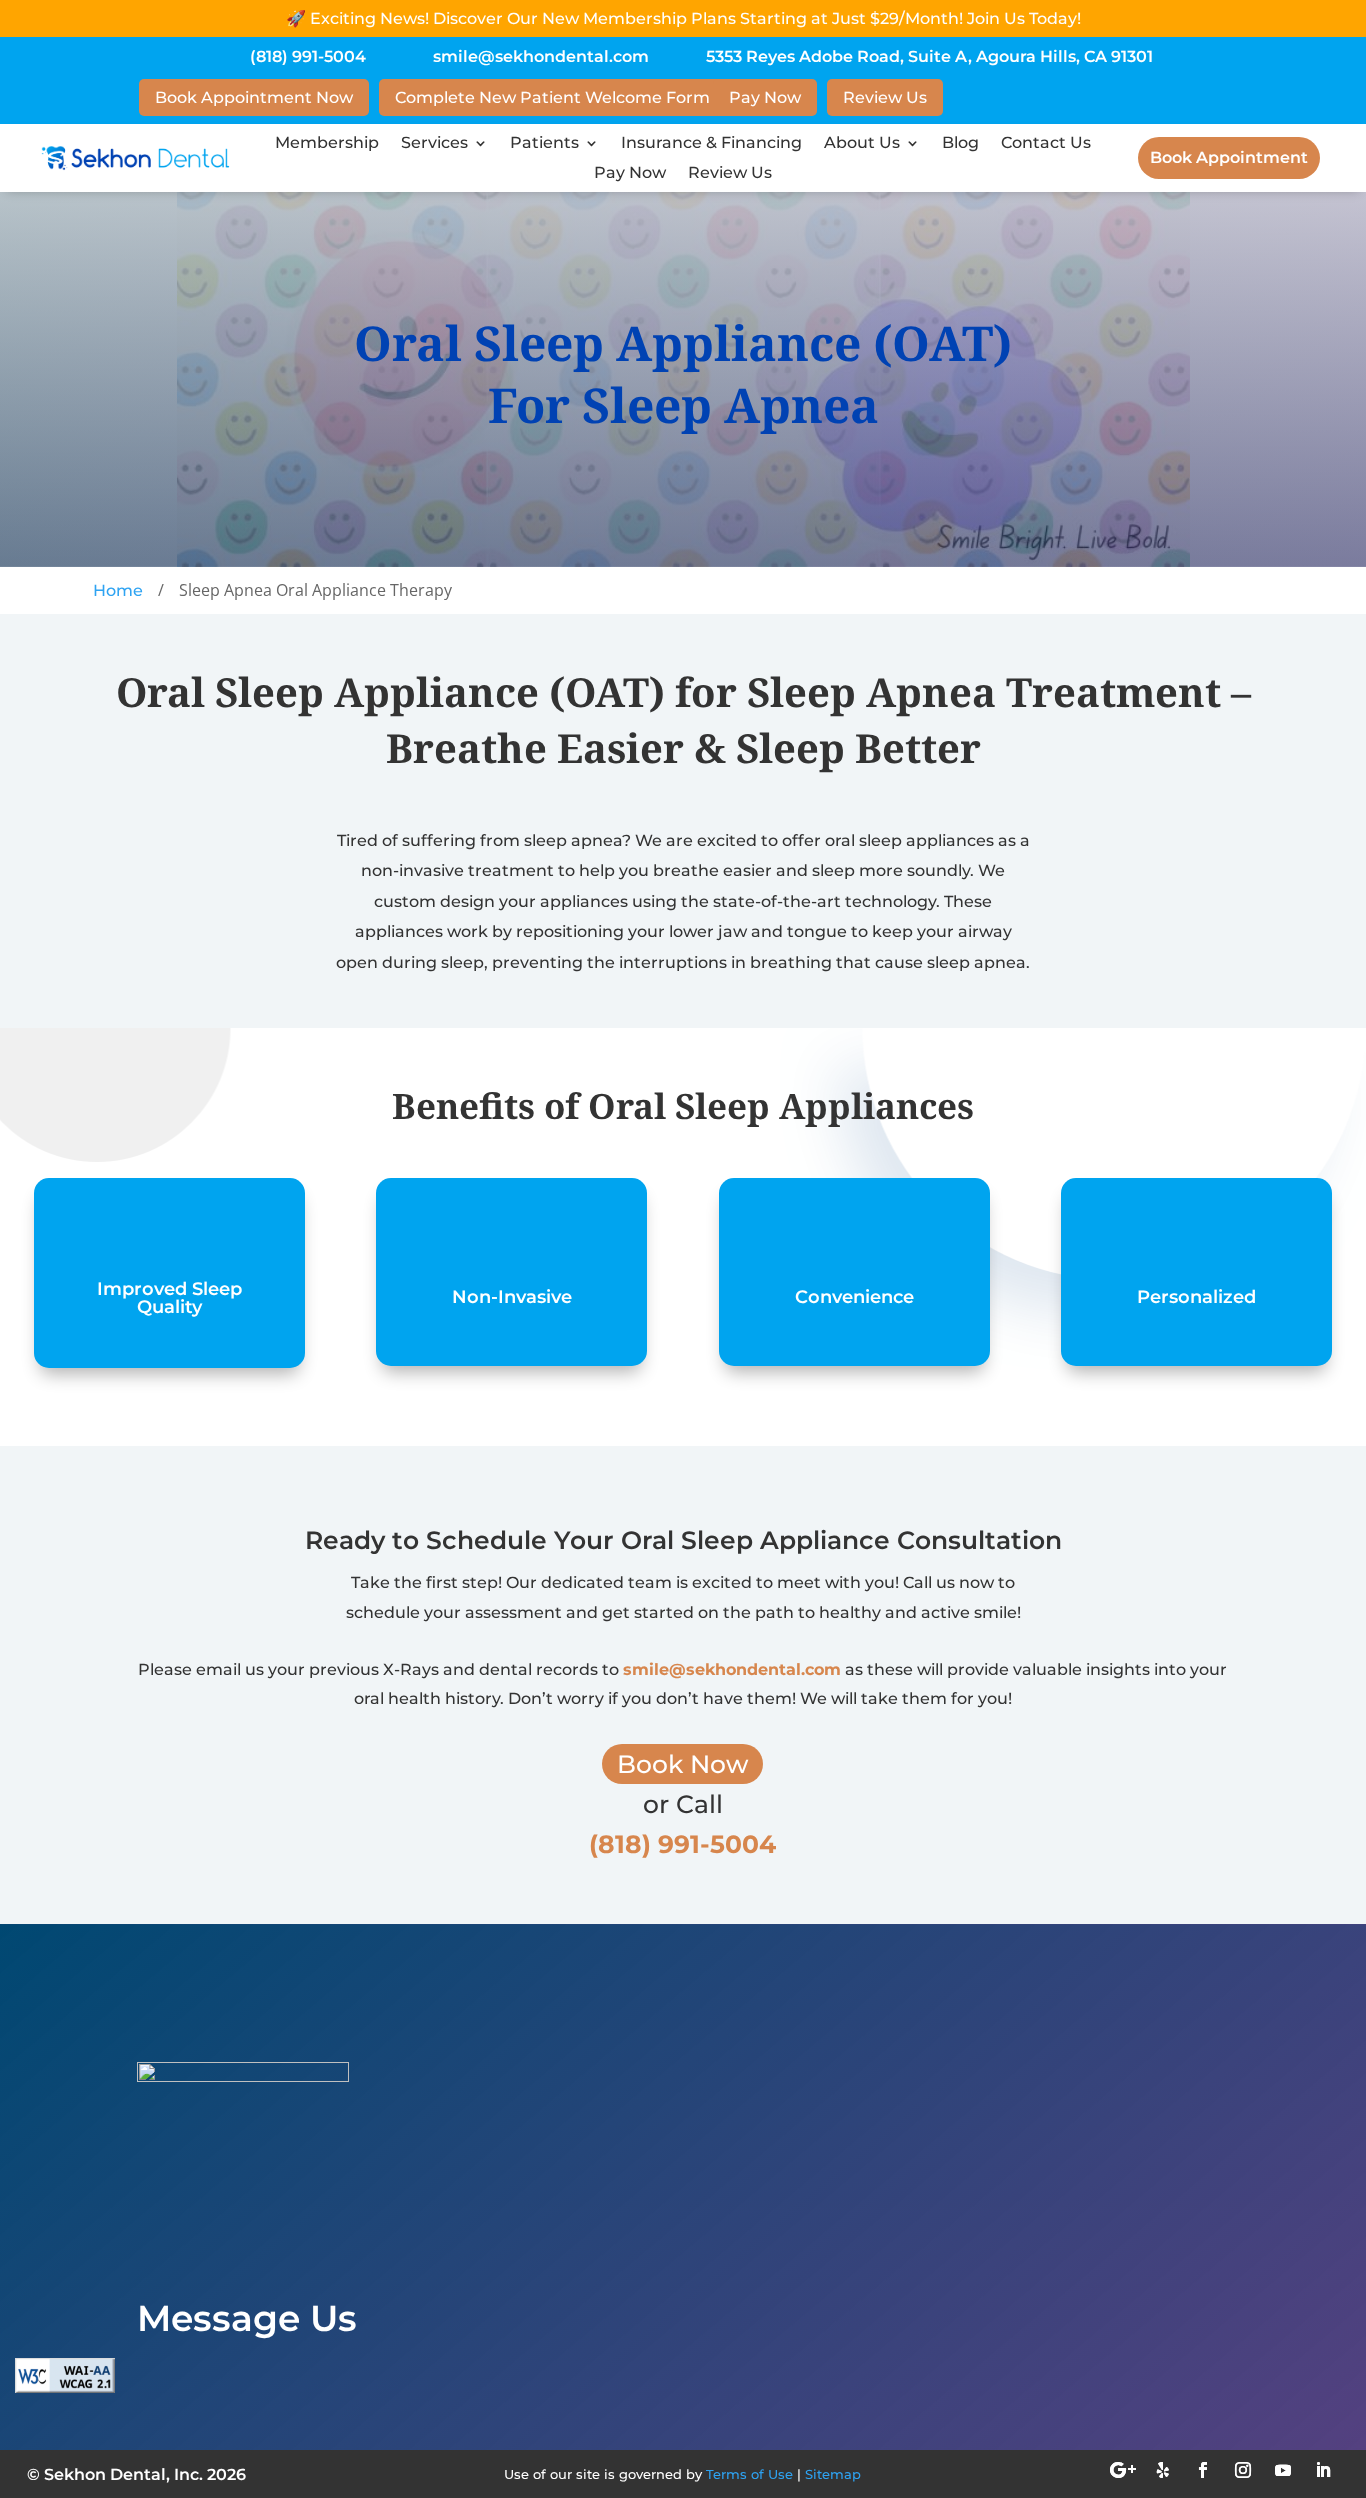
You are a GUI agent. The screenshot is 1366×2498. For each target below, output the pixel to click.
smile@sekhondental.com (541, 56)
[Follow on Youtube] (1283, 2470)
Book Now (682, 1764)
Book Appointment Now (254, 97)
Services (434, 144)
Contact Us (1046, 144)
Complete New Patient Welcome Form (552, 97)
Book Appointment (1229, 157)
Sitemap (833, 2474)
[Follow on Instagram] (1243, 2470)
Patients (544, 144)
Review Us (885, 97)
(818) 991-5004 (308, 56)
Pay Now (765, 97)
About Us (862, 144)
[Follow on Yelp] (1163, 2470)
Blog (960, 144)
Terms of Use (749, 2474)
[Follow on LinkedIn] (1323, 2470)
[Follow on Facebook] (1203, 2470)
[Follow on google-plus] (1123, 2470)
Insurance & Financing (711, 144)
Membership (327, 144)
